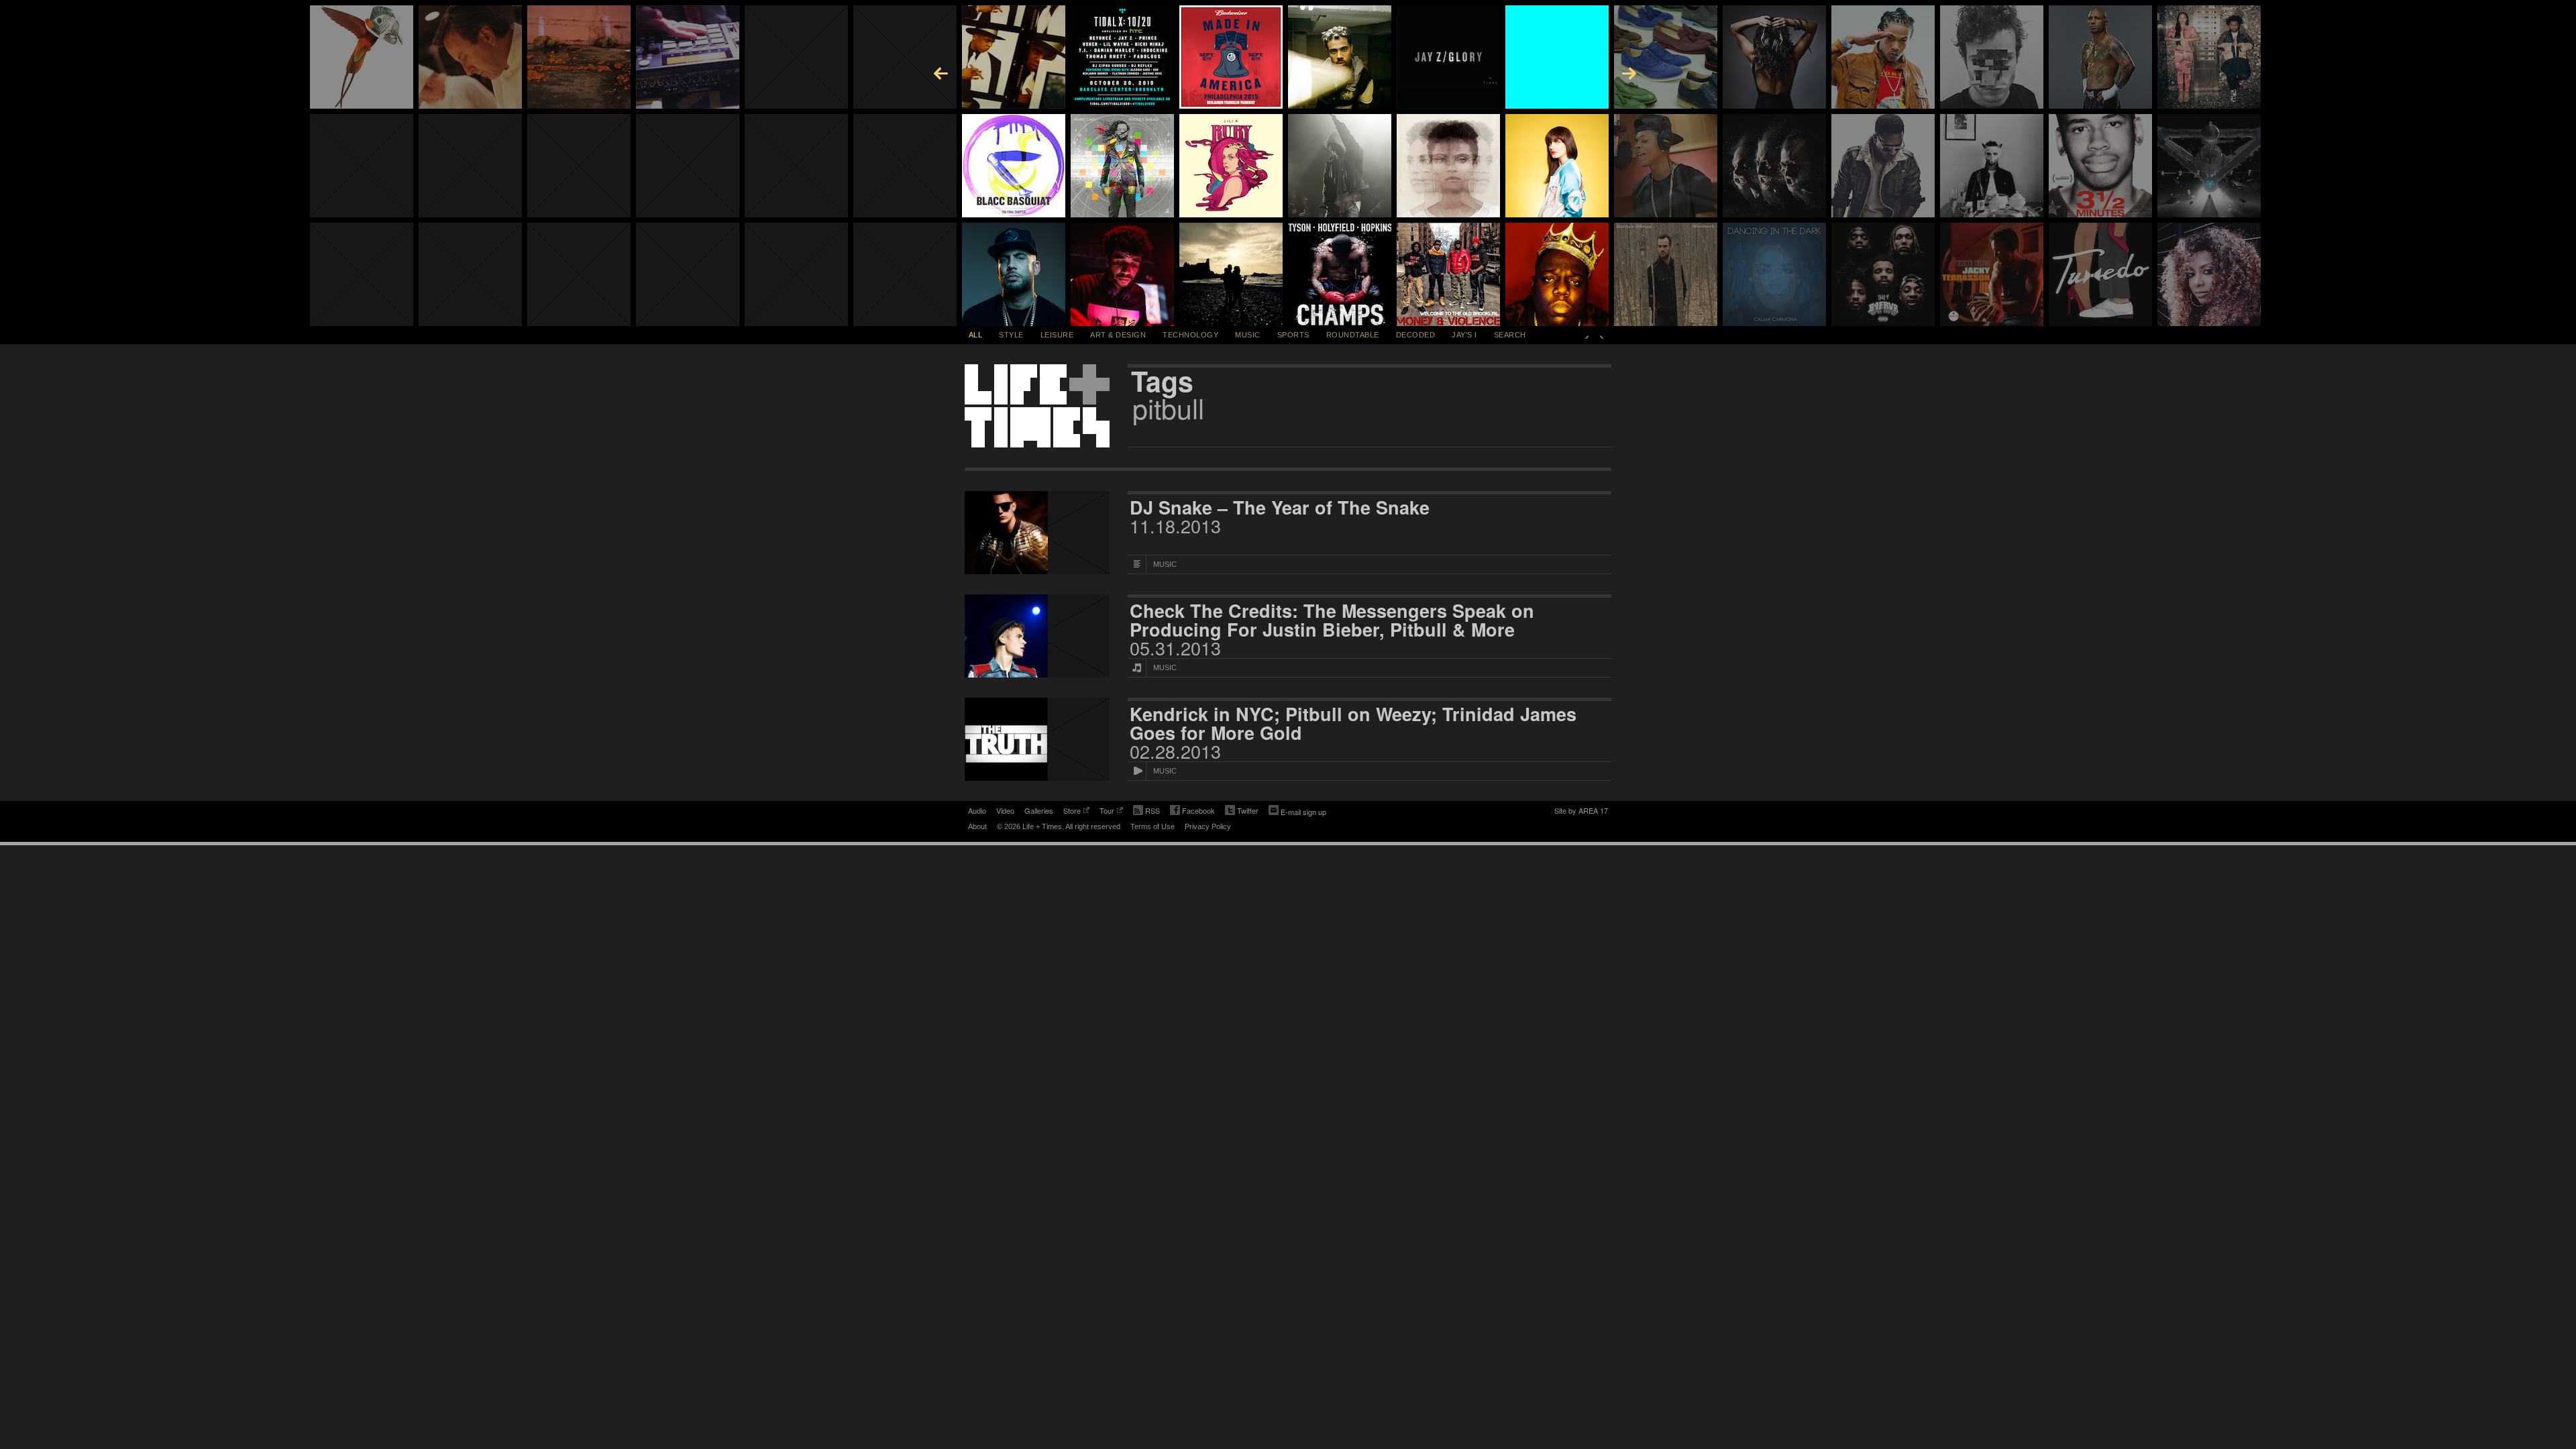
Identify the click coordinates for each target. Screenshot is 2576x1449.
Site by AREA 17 (1581, 812)
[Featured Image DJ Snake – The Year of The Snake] (1037, 533)
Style (1011, 335)
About (977, 826)
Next (1602, 335)
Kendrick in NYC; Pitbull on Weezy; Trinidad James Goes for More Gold (1353, 723)
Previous (1587, 335)
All (976, 335)
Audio (977, 810)
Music (1248, 335)
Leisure (1057, 335)
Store (1072, 812)
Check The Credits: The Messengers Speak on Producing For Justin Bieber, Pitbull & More (1332, 620)
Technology (1190, 335)
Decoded (1416, 335)
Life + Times (1037, 406)
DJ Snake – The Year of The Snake (1280, 507)
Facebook (1192, 812)
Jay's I (1464, 335)
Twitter (1242, 812)
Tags (1162, 381)
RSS (1152, 810)
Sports (1293, 335)
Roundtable (1353, 335)
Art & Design (1118, 335)
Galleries (1039, 810)
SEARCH (1510, 335)
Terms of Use (1152, 826)
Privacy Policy (1208, 826)
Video (1005, 810)
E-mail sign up (1303, 812)
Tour (1107, 812)
